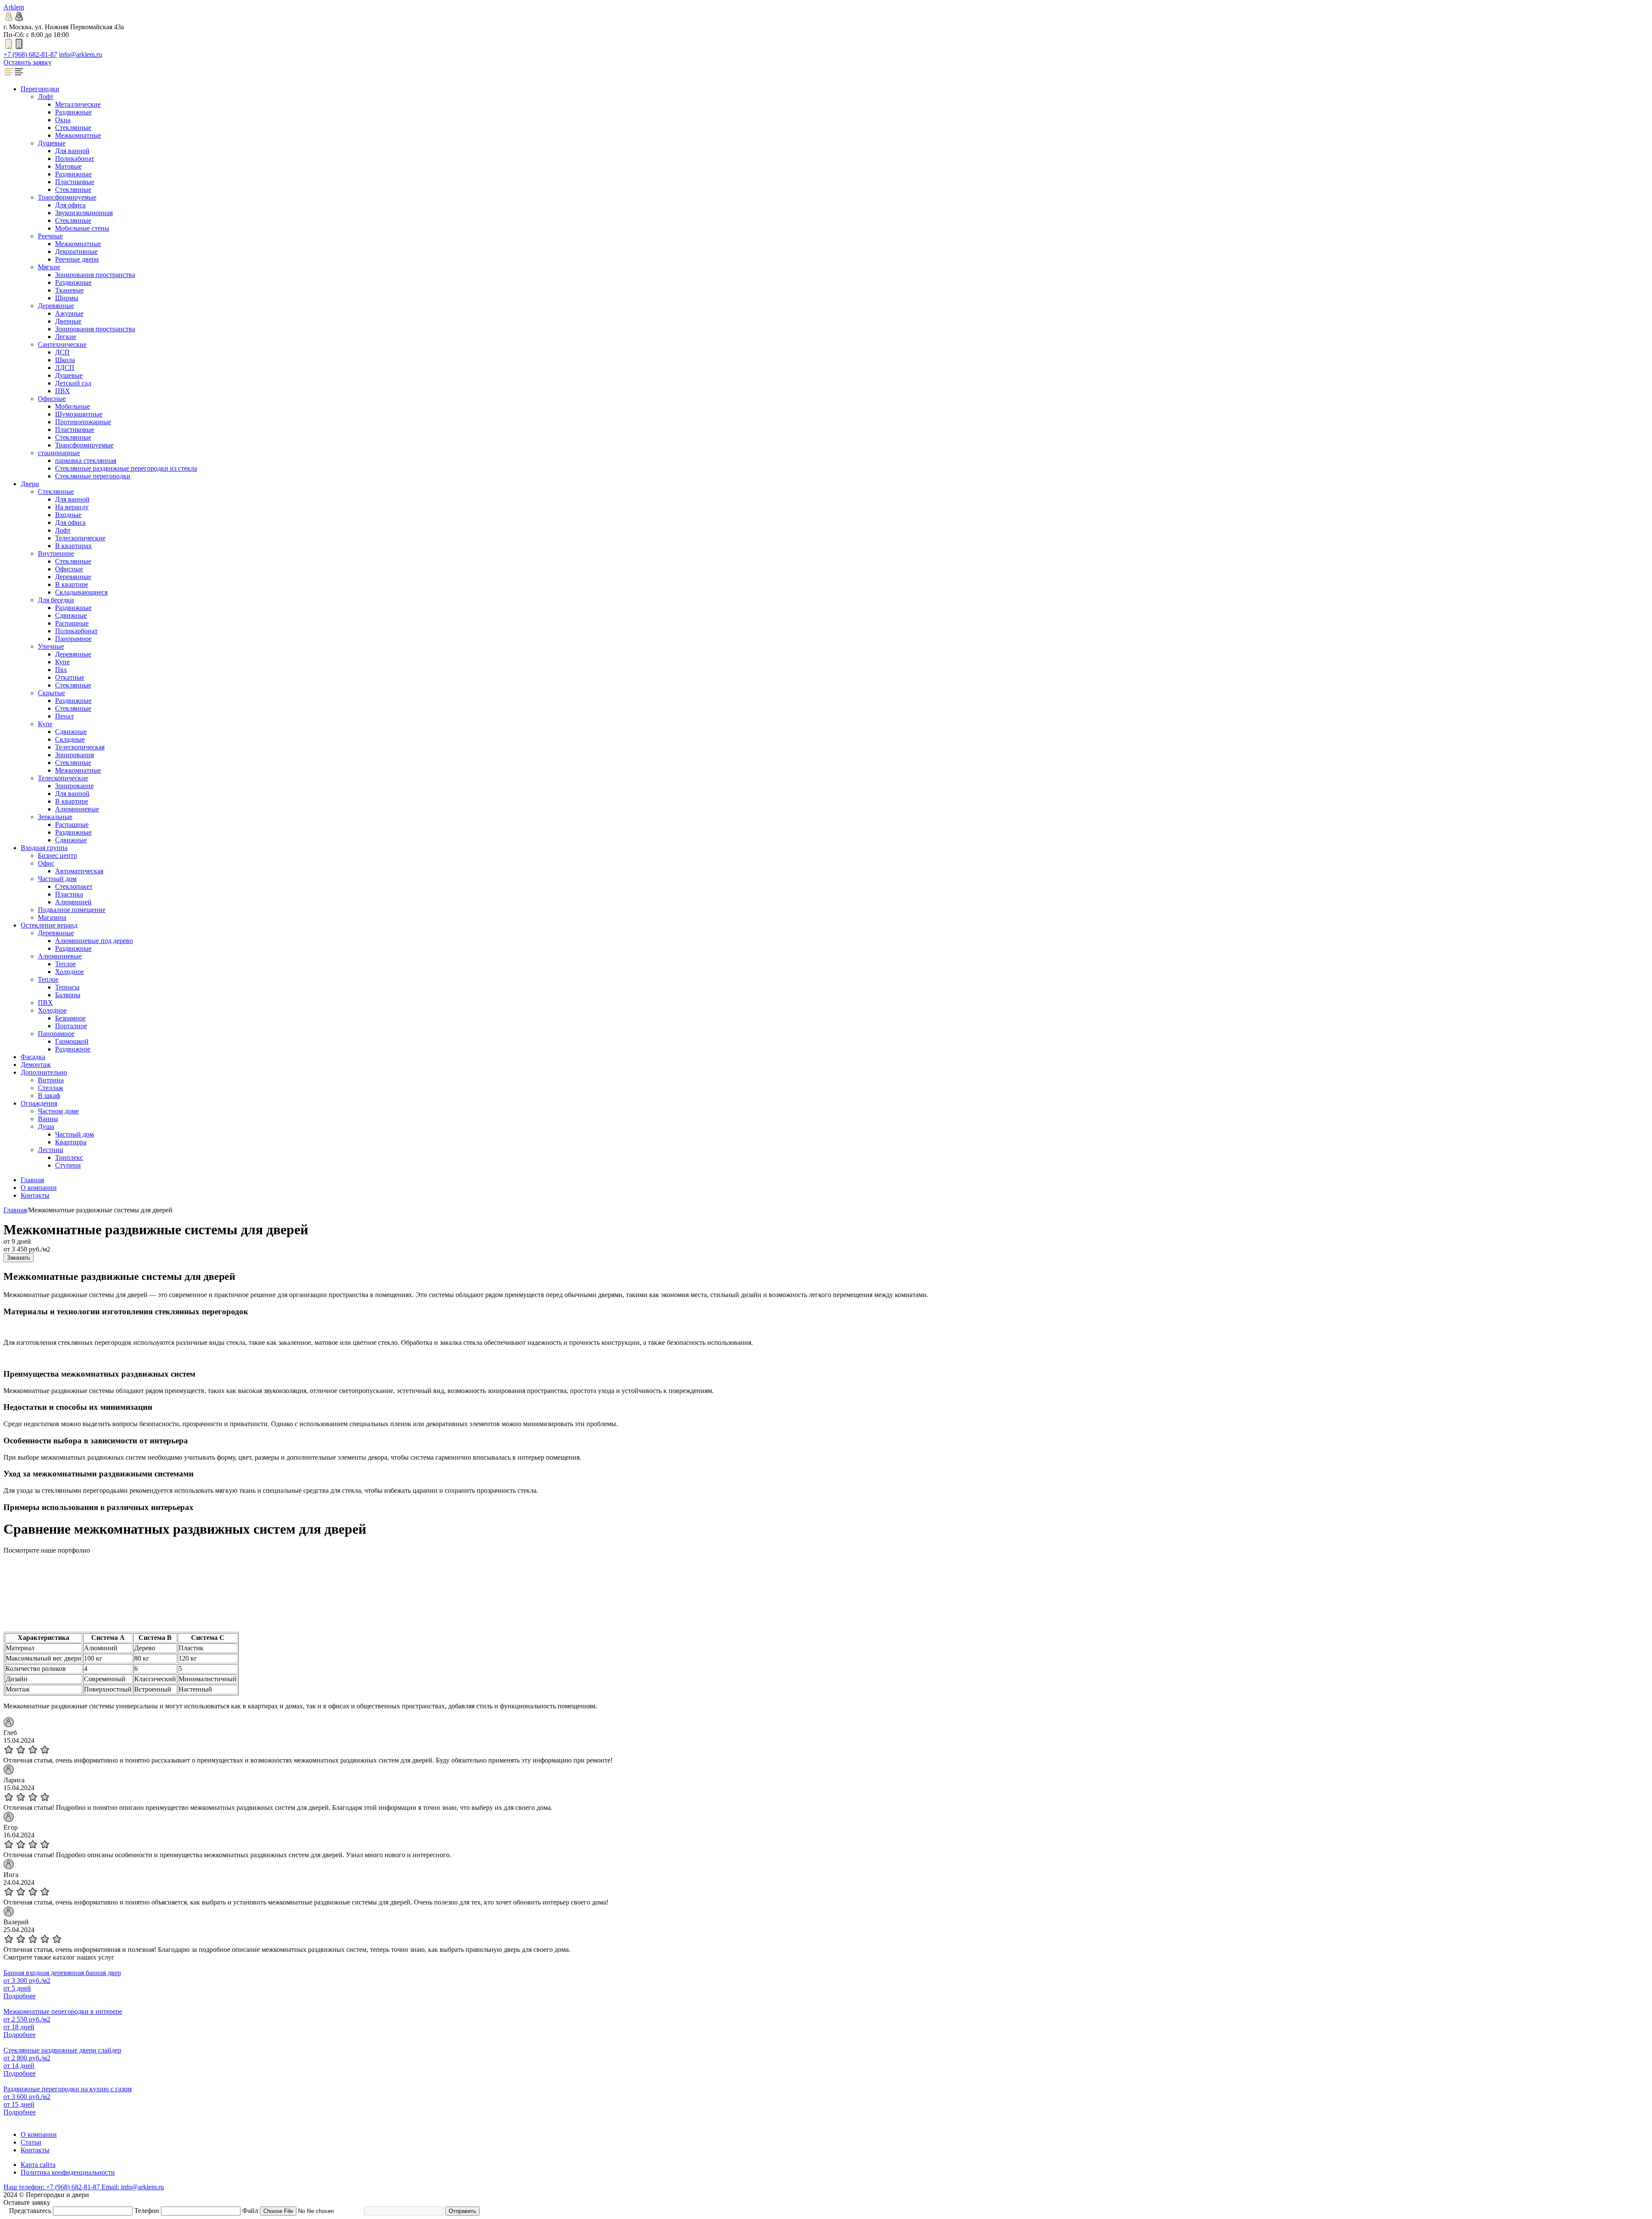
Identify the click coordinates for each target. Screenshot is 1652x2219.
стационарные (59, 453)
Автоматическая (79, 871)
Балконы (68, 995)
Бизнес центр (57, 855)
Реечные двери (77, 259)
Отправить (462, 2211)
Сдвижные (71, 615)
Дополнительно (44, 1072)
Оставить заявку (28, 62)
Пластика (69, 894)
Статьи (31, 2142)
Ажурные (69, 313)
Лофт (46, 97)
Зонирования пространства (95, 275)
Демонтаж (36, 1065)
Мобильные (72, 406)
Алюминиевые (77, 809)
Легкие (66, 337)
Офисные (52, 399)
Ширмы (67, 298)
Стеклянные (73, 128)
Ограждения (39, 1103)
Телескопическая (80, 747)
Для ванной (72, 151)
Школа (65, 360)
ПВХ (63, 391)
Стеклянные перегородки (93, 476)
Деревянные (56, 306)
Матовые (68, 166)
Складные (70, 739)
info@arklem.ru (80, 54)
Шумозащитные (79, 414)
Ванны (48, 1119)
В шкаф (49, 1096)
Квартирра (71, 1142)
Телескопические (80, 538)
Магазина (52, 917)
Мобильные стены (82, 228)
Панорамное (73, 639)
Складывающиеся (81, 592)
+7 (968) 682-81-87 (30, 54)
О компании (39, 1188)
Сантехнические (62, 344)
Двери (30, 484)
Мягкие (49, 267)
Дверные (68, 321)
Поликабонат (75, 159)
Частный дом (57, 879)
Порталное (71, 1026)
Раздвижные (73, 112)
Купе (62, 662)
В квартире (72, 584)
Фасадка (33, 1057)
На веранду (72, 507)
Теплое (65, 964)
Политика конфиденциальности (68, 2172)
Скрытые (51, 693)
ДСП (62, 352)
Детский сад (73, 383)
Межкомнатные (78, 135)
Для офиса (70, 205)
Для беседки (56, 600)
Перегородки (40, 89)
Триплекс (69, 1157)
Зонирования (74, 755)
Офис (46, 863)
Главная (32, 1180)
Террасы (67, 987)
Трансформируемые (67, 197)
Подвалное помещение (72, 910)
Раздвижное (73, 1049)
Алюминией (73, 902)
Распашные (72, 623)
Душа (46, 1126)
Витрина (51, 1080)
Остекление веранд (49, 925)
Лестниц (51, 1150)
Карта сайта (38, 2165)
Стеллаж (51, 1088)
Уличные (51, 646)
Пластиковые (75, 182)
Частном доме (58, 1111)
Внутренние (56, 553)
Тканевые (69, 290)
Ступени (68, 1165)
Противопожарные (83, 422)
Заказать (18, 1258)
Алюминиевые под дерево (94, 941)
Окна (63, 120)
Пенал (64, 716)
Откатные (70, 677)
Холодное (69, 972)
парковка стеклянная (86, 461)
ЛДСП (65, 368)
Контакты (35, 1195)
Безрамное (70, 1018)
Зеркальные (55, 817)
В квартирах (73, 546)
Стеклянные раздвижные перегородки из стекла (126, 468)
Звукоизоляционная (84, 213)
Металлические (78, 104)
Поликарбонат (76, 631)
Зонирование (74, 786)
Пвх (61, 670)
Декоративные (76, 251)
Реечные (50, 236)
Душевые (52, 143)
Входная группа (44, 848)
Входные (68, 515)
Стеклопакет (74, 886)
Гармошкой (72, 1041)
